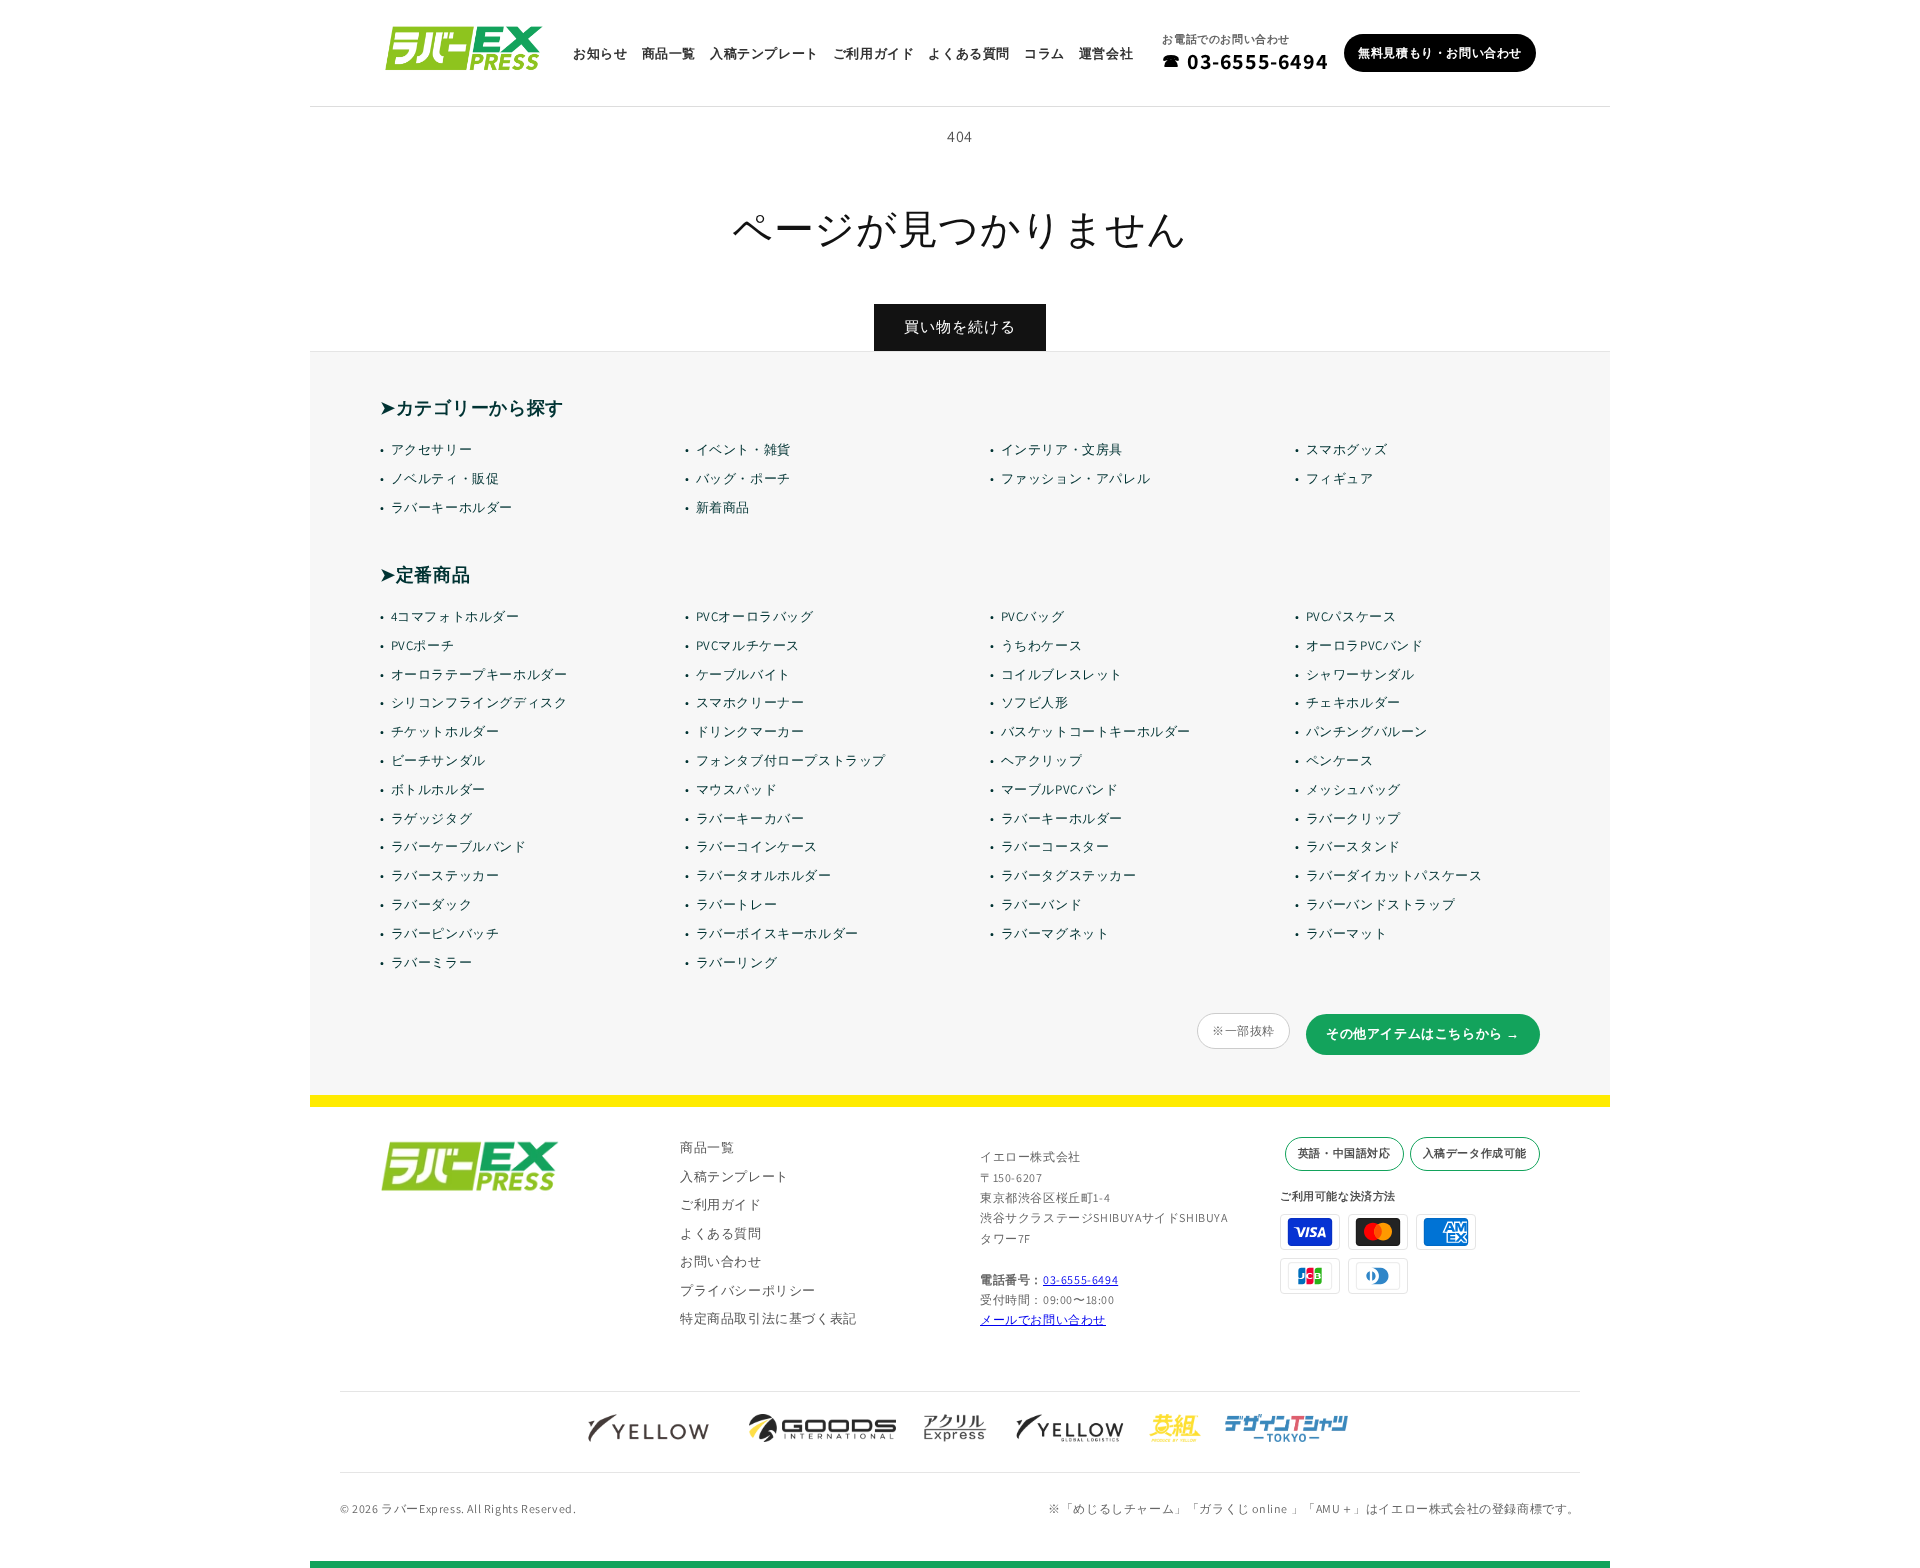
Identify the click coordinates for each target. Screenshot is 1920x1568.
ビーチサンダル (438, 760)
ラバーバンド (1042, 904)
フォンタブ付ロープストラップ (791, 760)
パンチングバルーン (1367, 731)
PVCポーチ (423, 645)
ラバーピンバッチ (445, 933)
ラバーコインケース (757, 846)
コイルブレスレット (1062, 674)
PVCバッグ (1033, 616)
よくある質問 (969, 53)
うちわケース (1042, 645)
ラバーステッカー (445, 875)
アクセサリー (432, 449)
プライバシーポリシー (748, 1290)
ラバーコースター (1055, 846)
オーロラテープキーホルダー (479, 674)
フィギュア (1340, 478)
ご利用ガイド (874, 53)
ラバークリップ (1353, 818)
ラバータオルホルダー (764, 875)
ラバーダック (432, 904)
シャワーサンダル (1360, 674)
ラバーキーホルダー (452, 507)
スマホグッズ (1347, 449)
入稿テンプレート (764, 53)
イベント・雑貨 (743, 449)
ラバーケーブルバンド (459, 846)
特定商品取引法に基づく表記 (768, 1318)
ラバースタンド (1353, 846)
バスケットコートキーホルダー (1096, 731)
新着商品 (723, 507)
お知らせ (600, 53)
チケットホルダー (445, 731)
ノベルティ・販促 (445, 478)
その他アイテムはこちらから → (1423, 1033)
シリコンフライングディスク (479, 702)
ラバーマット (1347, 933)
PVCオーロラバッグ (755, 616)
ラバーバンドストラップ (1381, 904)
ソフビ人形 (1035, 702)
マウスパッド (737, 789)
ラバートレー (737, 904)
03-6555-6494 (1245, 61)
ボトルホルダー (438, 789)
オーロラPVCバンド (1365, 645)
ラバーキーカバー (750, 818)
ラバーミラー (432, 962)
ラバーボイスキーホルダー (777, 933)
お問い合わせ (721, 1261)
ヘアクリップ (1042, 760)
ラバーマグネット (1055, 933)
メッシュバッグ (1353, 789)
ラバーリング (737, 962)
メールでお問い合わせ (1043, 1319)
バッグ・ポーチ (743, 478)
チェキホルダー (1353, 702)
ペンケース (1340, 760)
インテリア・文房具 (1062, 449)
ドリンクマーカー (750, 731)
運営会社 (1106, 53)
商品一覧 (669, 53)
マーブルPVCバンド (1060, 789)
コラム (1044, 53)
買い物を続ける (960, 326)
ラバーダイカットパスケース (1394, 875)
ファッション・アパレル (1076, 478)
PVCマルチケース (748, 645)
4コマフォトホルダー (455, 616)
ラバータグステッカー (1069, 875)
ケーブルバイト (743, 674)
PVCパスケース (1351, 616)
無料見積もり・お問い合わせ (1440, 52)
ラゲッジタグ (432, 818)
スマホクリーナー (750, 702)
